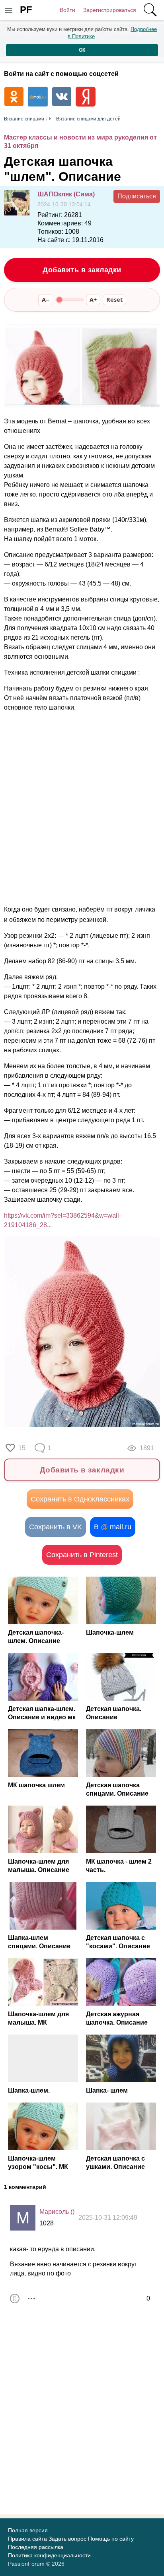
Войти (67, 10)
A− (46, 300)
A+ (93, 300)
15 (22, 1448)
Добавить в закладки (82, 270)
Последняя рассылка (36, 2547)
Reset (114, 300)
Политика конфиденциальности (49, 2555)
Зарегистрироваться (110, 10)
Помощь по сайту (111, 2539)
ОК (82, 50)
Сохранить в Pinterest (82, 1555)
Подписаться (137, 196)
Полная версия (28, 2530)
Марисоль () (57, 2212)
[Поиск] (150, 10)
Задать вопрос (67, 2539)
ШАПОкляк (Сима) (66, 194)
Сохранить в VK (56, 1527)
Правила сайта (27, 2539)
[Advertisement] (82, 809)
